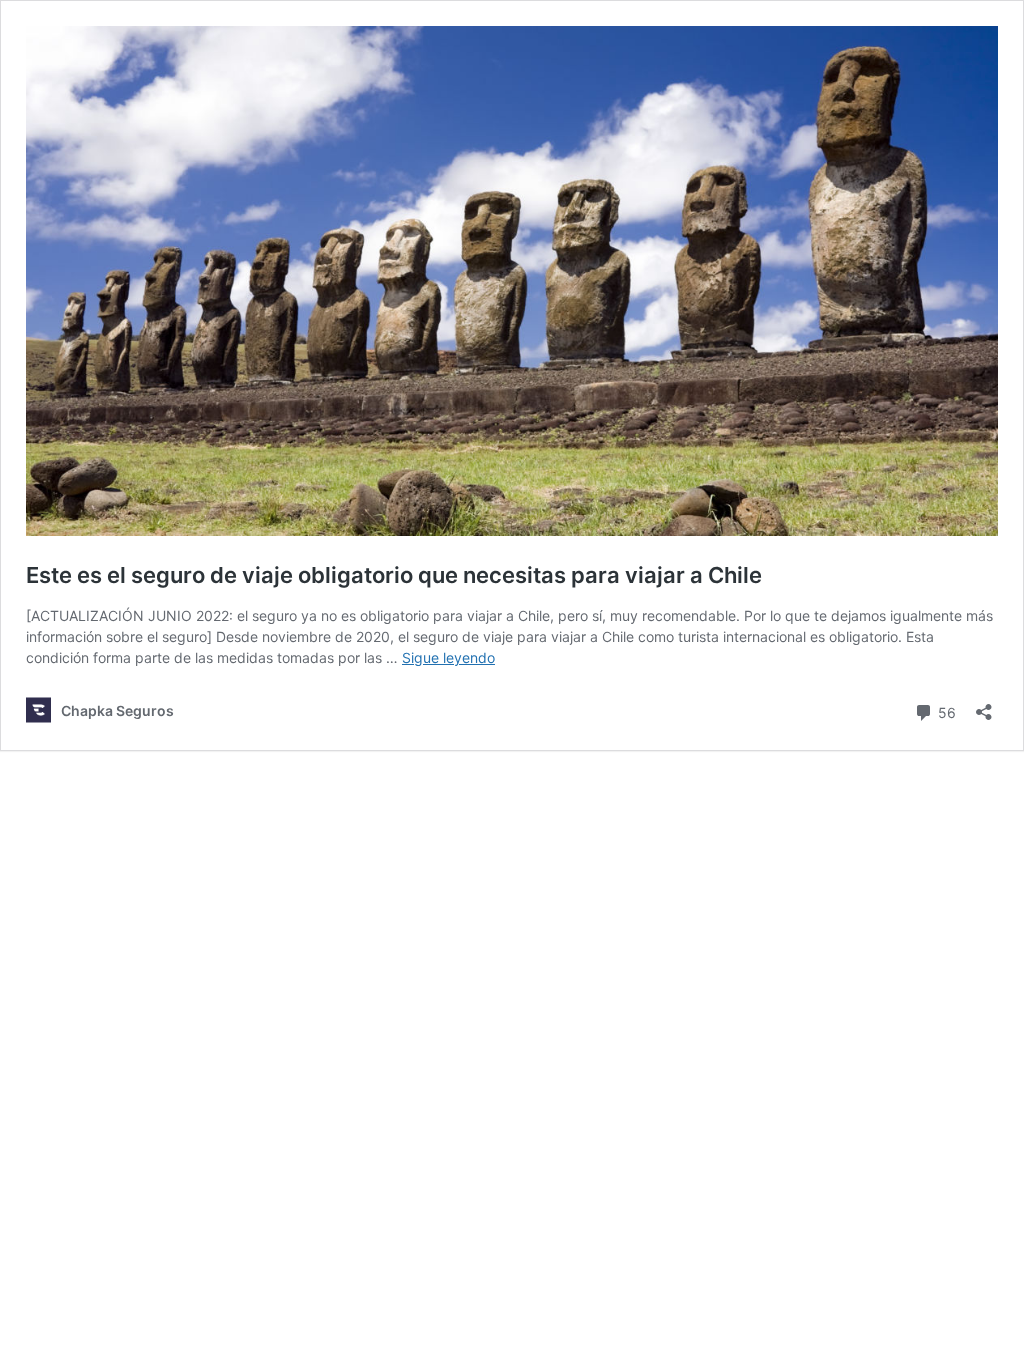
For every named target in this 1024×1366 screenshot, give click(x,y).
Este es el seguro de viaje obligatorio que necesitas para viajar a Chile (394, 575)
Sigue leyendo (448, 657)
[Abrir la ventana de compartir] (984, 705)
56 (945, 711)
